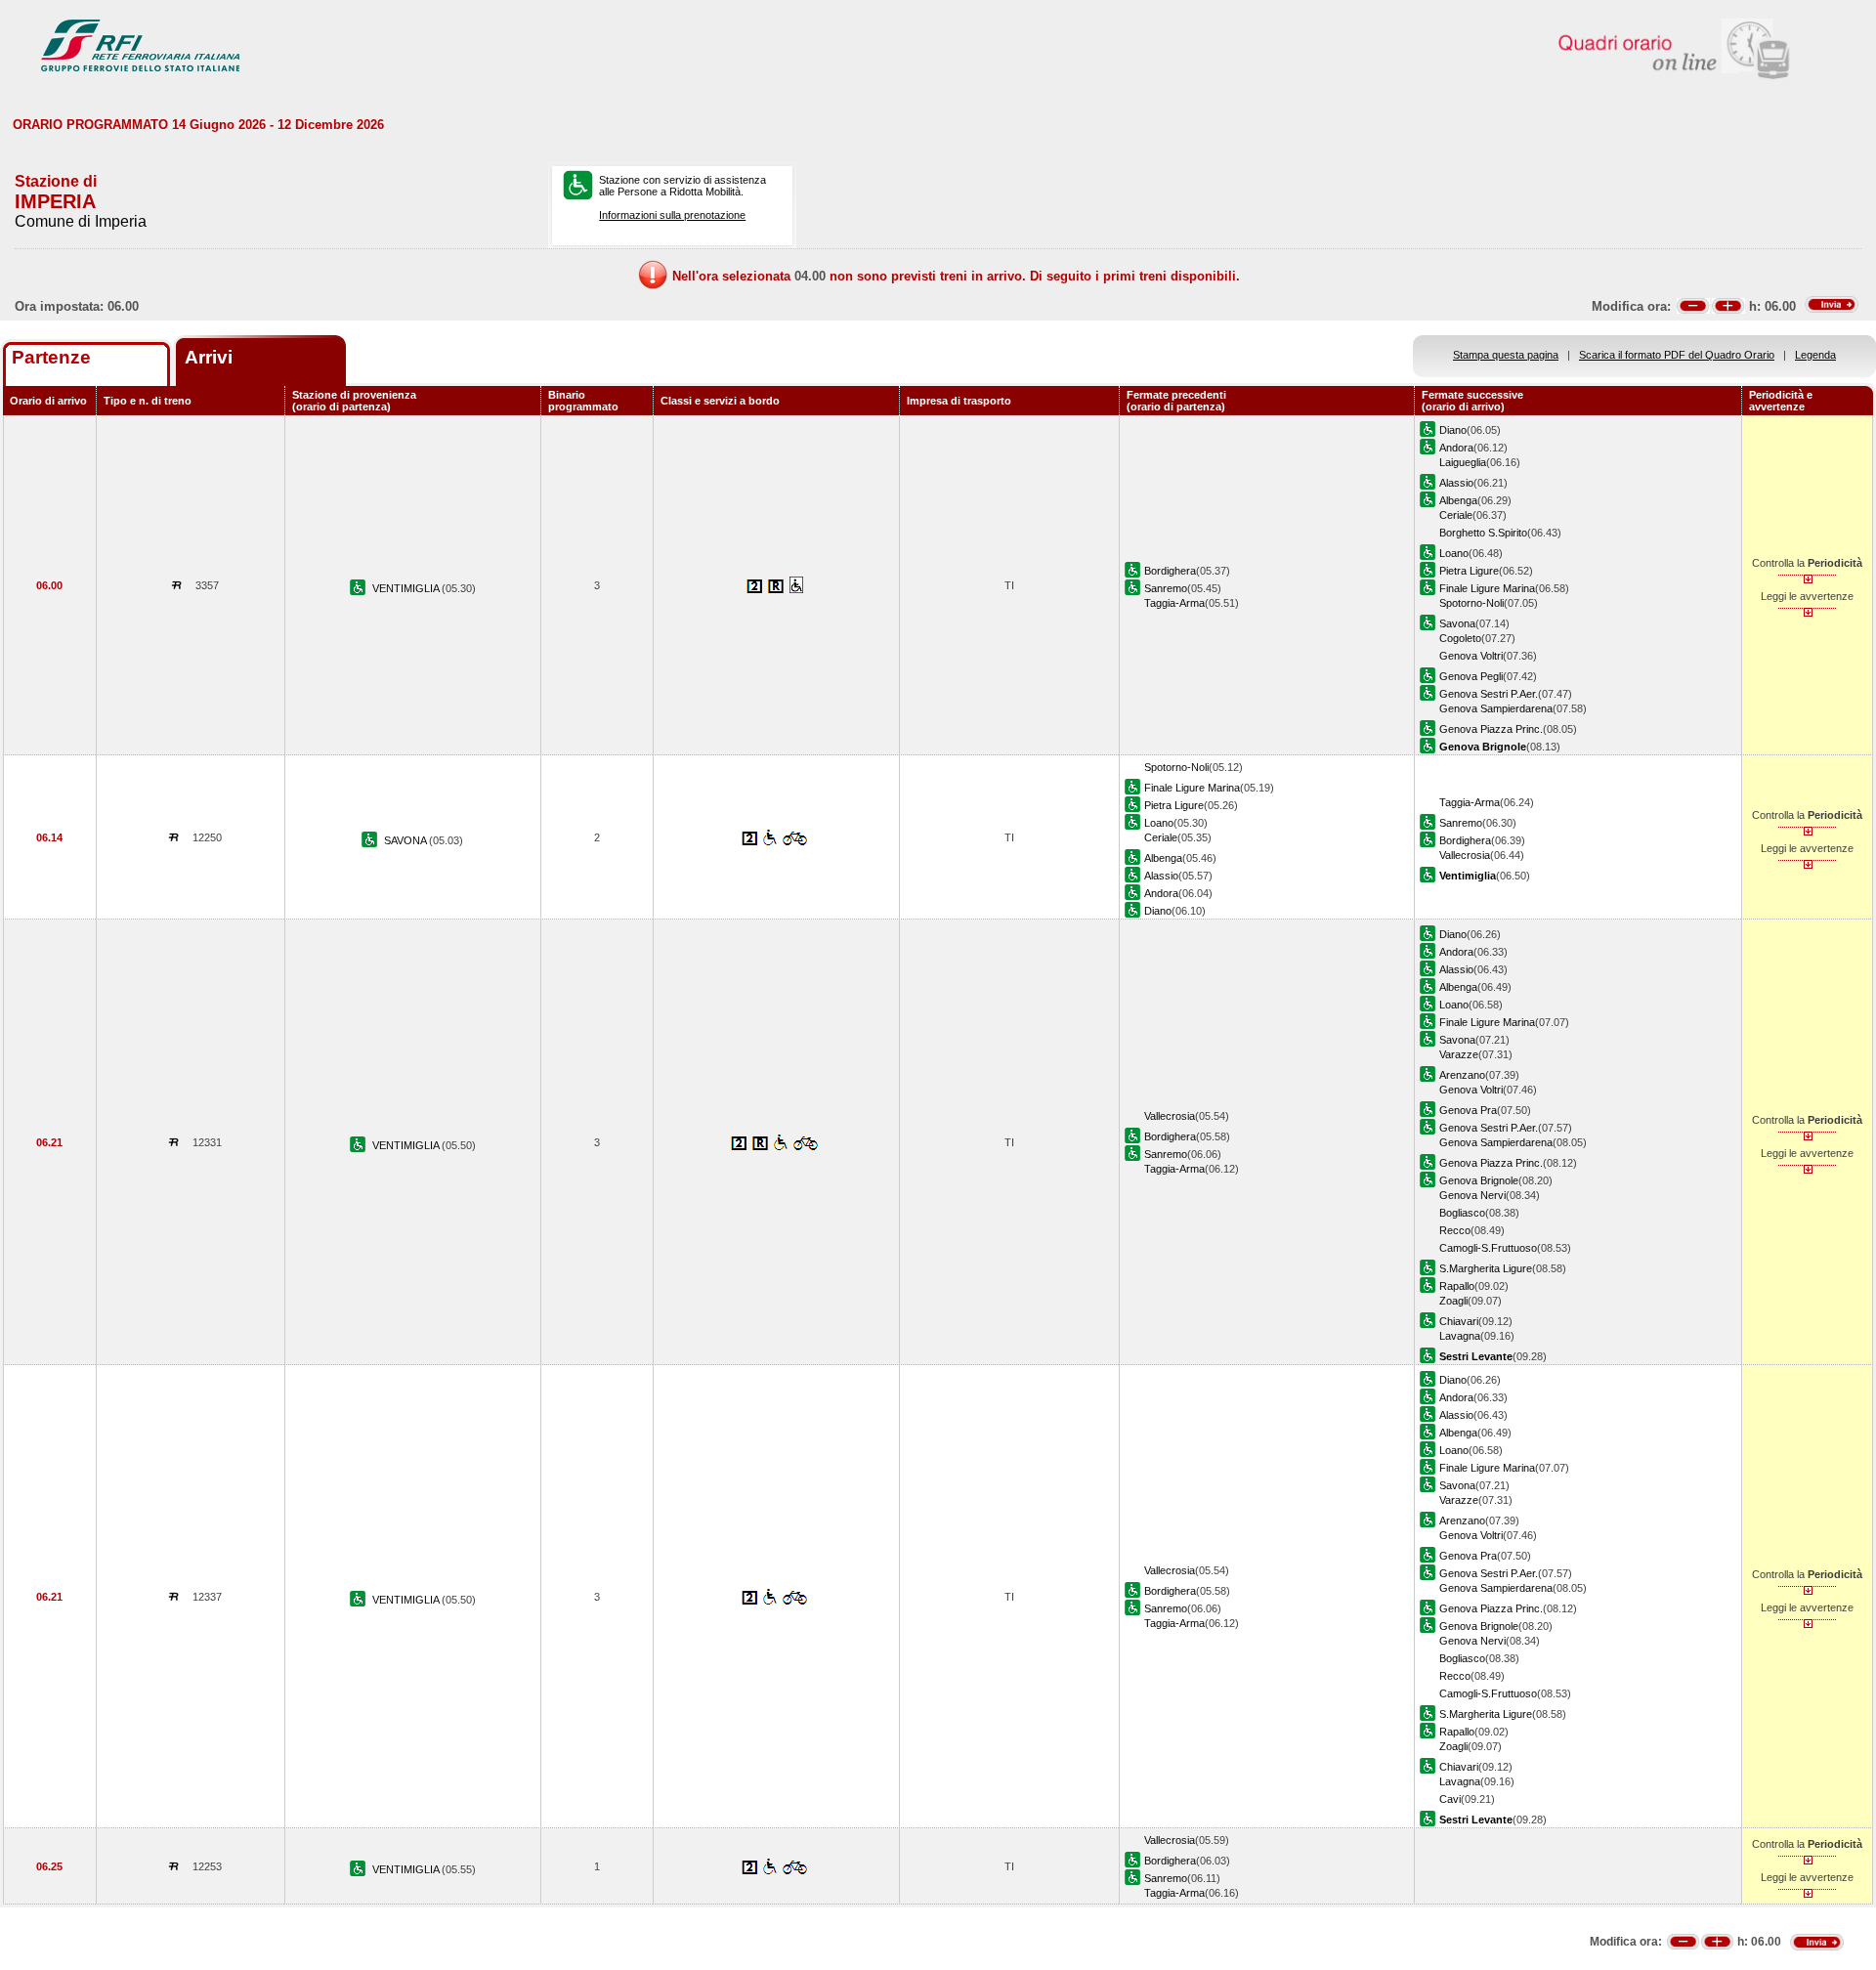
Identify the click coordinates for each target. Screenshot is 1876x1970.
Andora (1456, 448)
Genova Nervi (1472, 1195)
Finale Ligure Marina (1487, 588)
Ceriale (1456, 515)
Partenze (51, 357)
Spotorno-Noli (1471, 603)
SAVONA (406, 840)
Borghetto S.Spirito (1483, 533)
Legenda (1815, 355)
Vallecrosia (1465, 855)
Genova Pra (1468, 1110)
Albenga (1458, 500)
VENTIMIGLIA (407, 588)
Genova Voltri (1471, 656)
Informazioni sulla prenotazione (672, 215)
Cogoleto (1460, 638)
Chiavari (1459, 1321)
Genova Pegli (1471, 676)
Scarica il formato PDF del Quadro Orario (1677, 355)
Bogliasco (1462, 1213)
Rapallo (1457, 1286)
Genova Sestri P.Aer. (1489, 694)
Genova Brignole (1479, 1180)
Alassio (1456, 483)
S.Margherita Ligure (1486, 1268)
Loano (1454, 553)
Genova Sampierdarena (1496, 708)
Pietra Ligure (1469, 571)
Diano (1453, 430)
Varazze (1459, 1054)
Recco (1455, 1230)
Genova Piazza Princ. (1491, 729)
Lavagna (1460, 1336)
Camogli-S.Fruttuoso (1488, 1248)
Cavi (1450, 1799)
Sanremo (1166, 588)
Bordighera (1170, 571)
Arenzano (1462, 1075)
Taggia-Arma (1174, 603)
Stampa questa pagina (1506, 355)
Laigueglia (1463, 462)
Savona (1457, 623)
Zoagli (1453, 1301)
